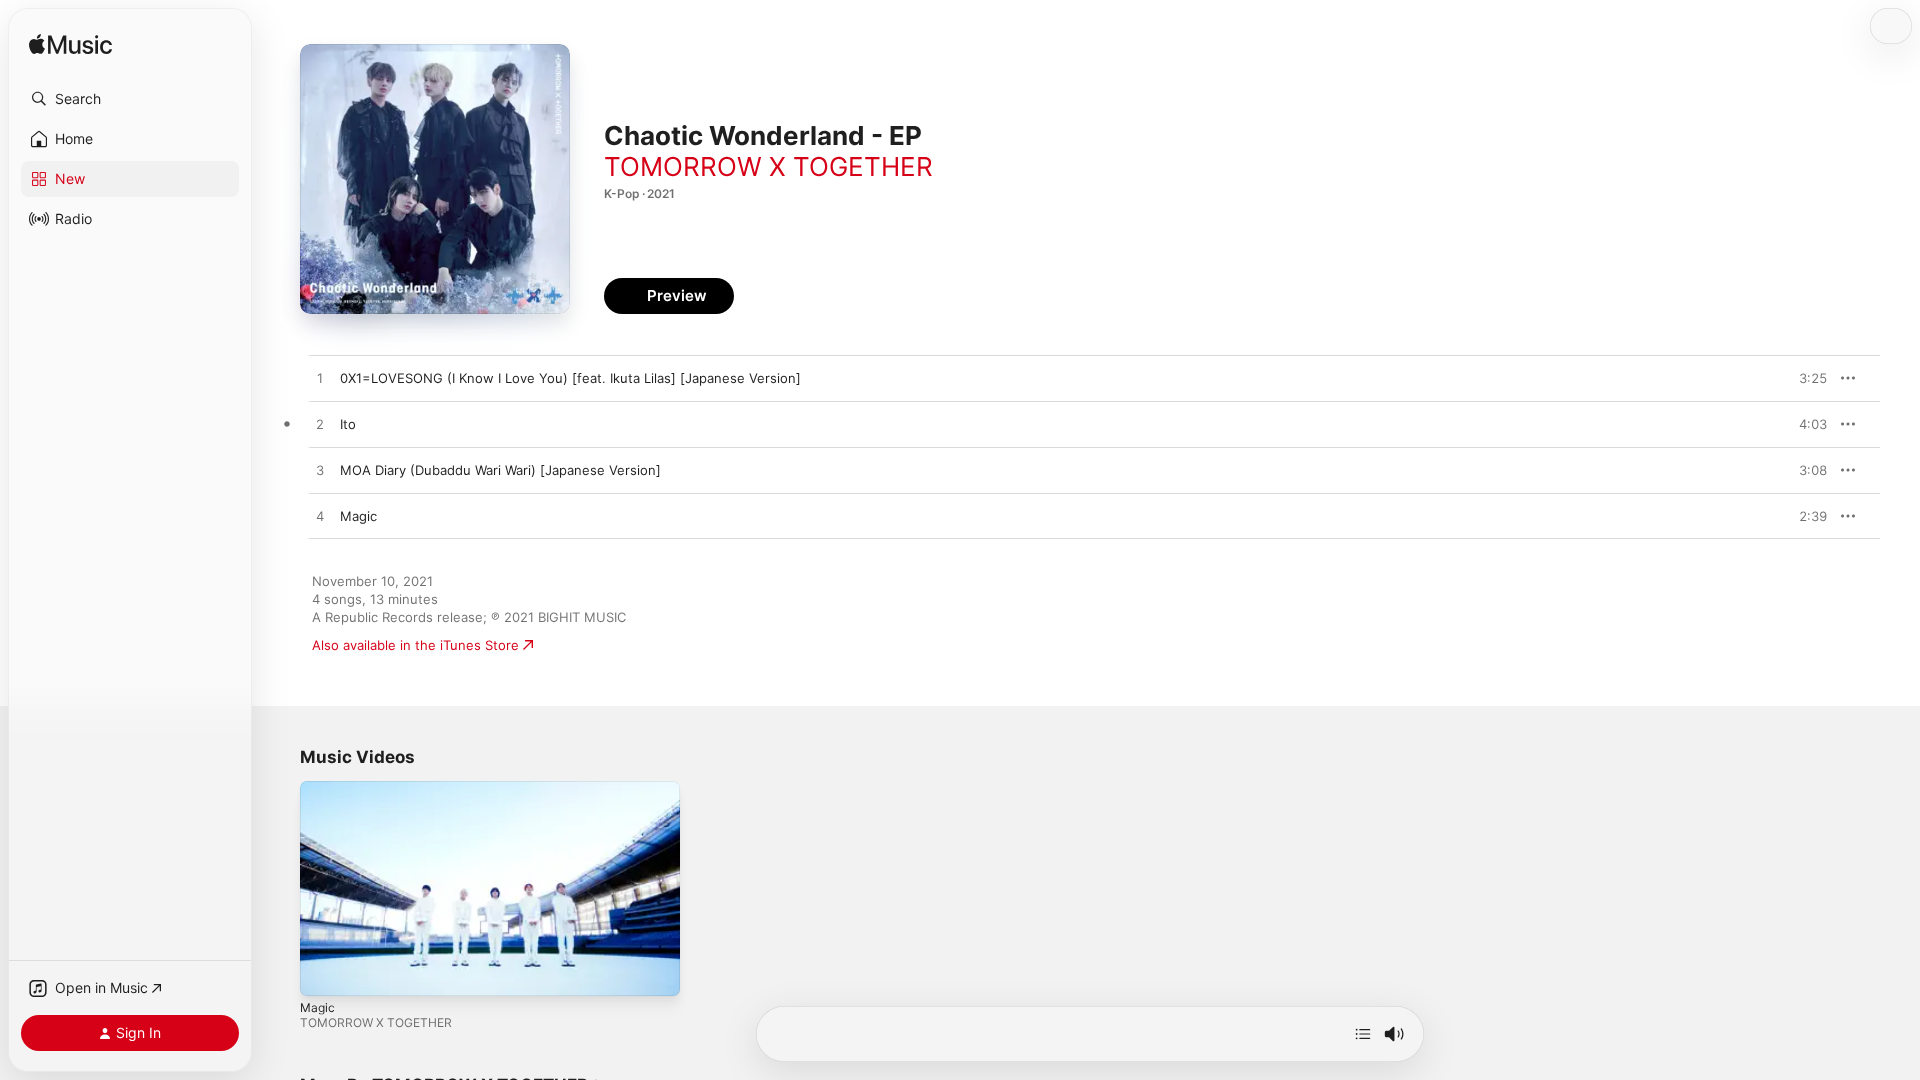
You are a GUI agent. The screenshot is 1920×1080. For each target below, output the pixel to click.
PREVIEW (1805, 378)
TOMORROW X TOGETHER (768, 166)
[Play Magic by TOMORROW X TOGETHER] (320, 517)
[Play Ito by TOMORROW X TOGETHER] (320, 425)
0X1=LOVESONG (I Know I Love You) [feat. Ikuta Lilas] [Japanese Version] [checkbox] (570, 378)
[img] (70, 45)
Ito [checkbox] (348, 424)
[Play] (325, 971)
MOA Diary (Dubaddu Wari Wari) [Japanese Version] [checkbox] (500, 470)
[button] (130, 99)
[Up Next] (1363, 1034)
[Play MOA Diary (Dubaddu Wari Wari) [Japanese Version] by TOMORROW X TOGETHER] (320, 471)
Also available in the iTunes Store (415, 645)
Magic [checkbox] (358, 516)
